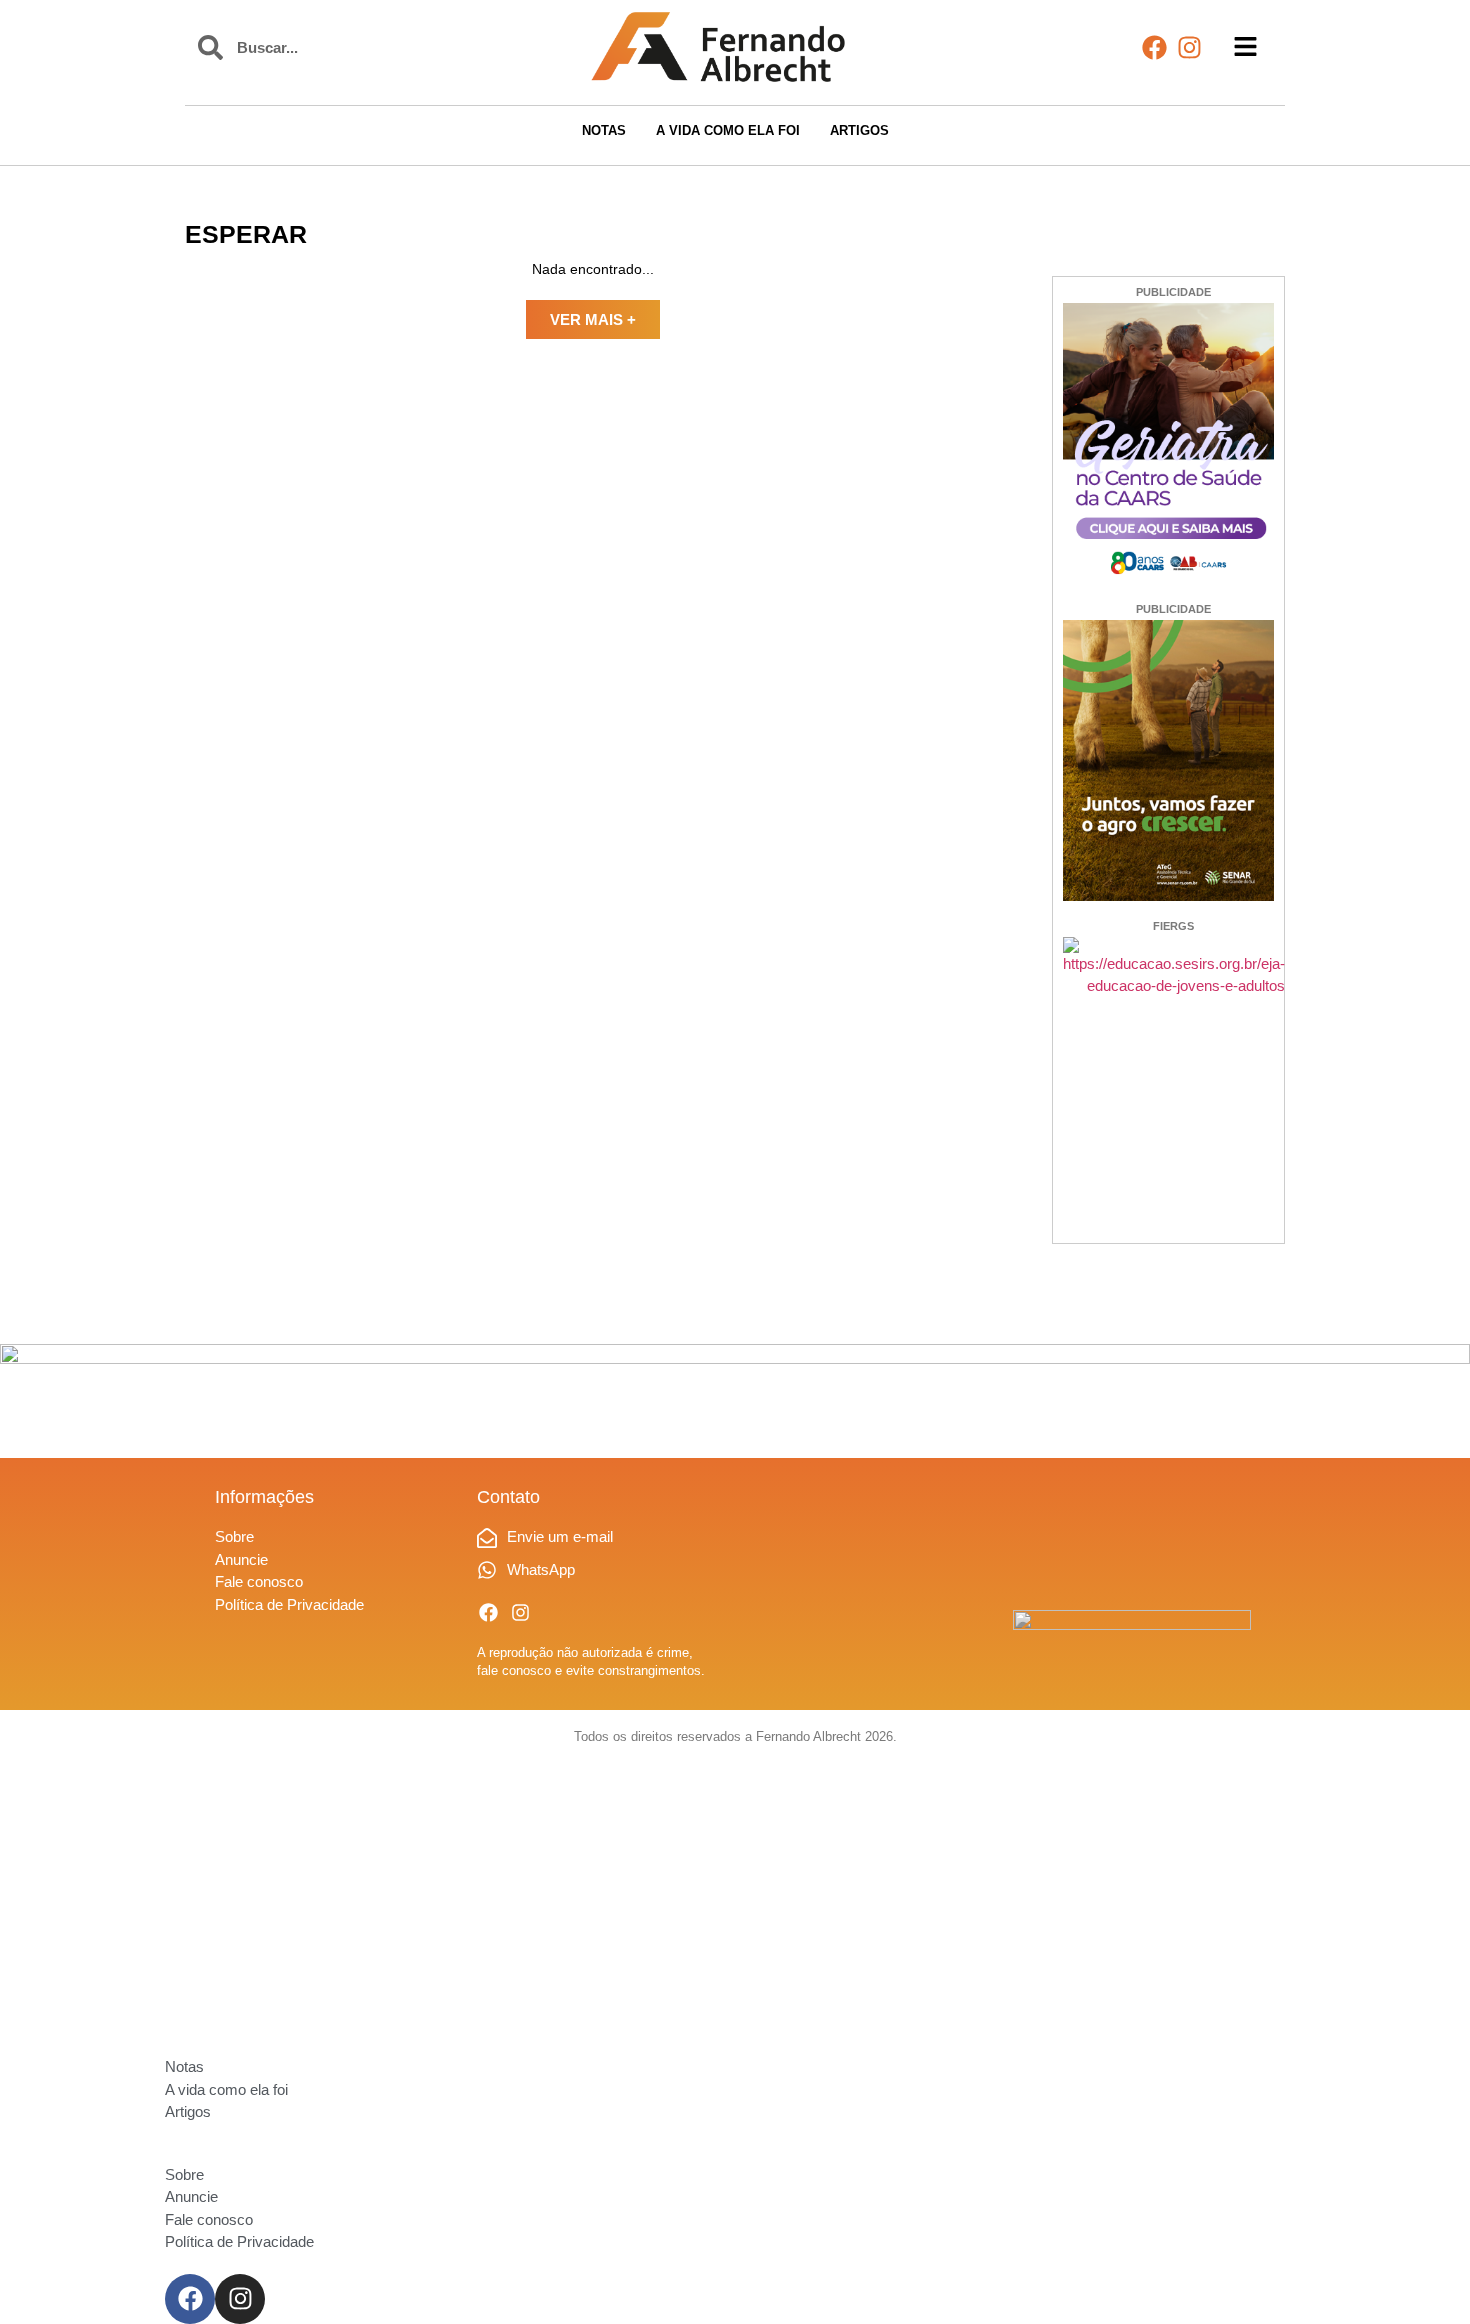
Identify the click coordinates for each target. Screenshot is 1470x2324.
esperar (246, 234)
